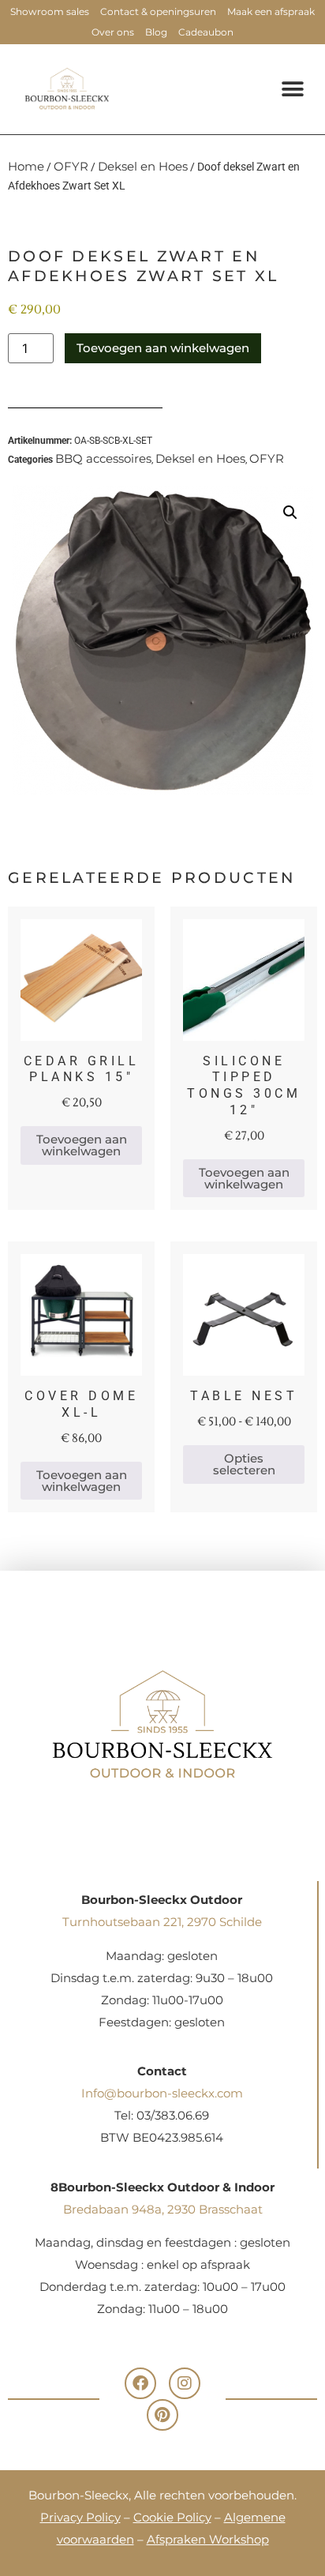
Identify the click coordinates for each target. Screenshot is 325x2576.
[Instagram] (185, 2383)
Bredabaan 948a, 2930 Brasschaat (163, 2209)
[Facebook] (140, 2383)
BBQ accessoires (103, 458)
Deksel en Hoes (143, 166)
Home (26, 166)
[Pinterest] (162, 2415)
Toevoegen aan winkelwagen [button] (82, 1145)
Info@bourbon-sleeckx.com (162, 2093)
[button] (292, 89)
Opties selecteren (244, 1464)
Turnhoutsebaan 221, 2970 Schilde (162, 1922)
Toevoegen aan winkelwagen (163, 348)
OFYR (71, 166)
